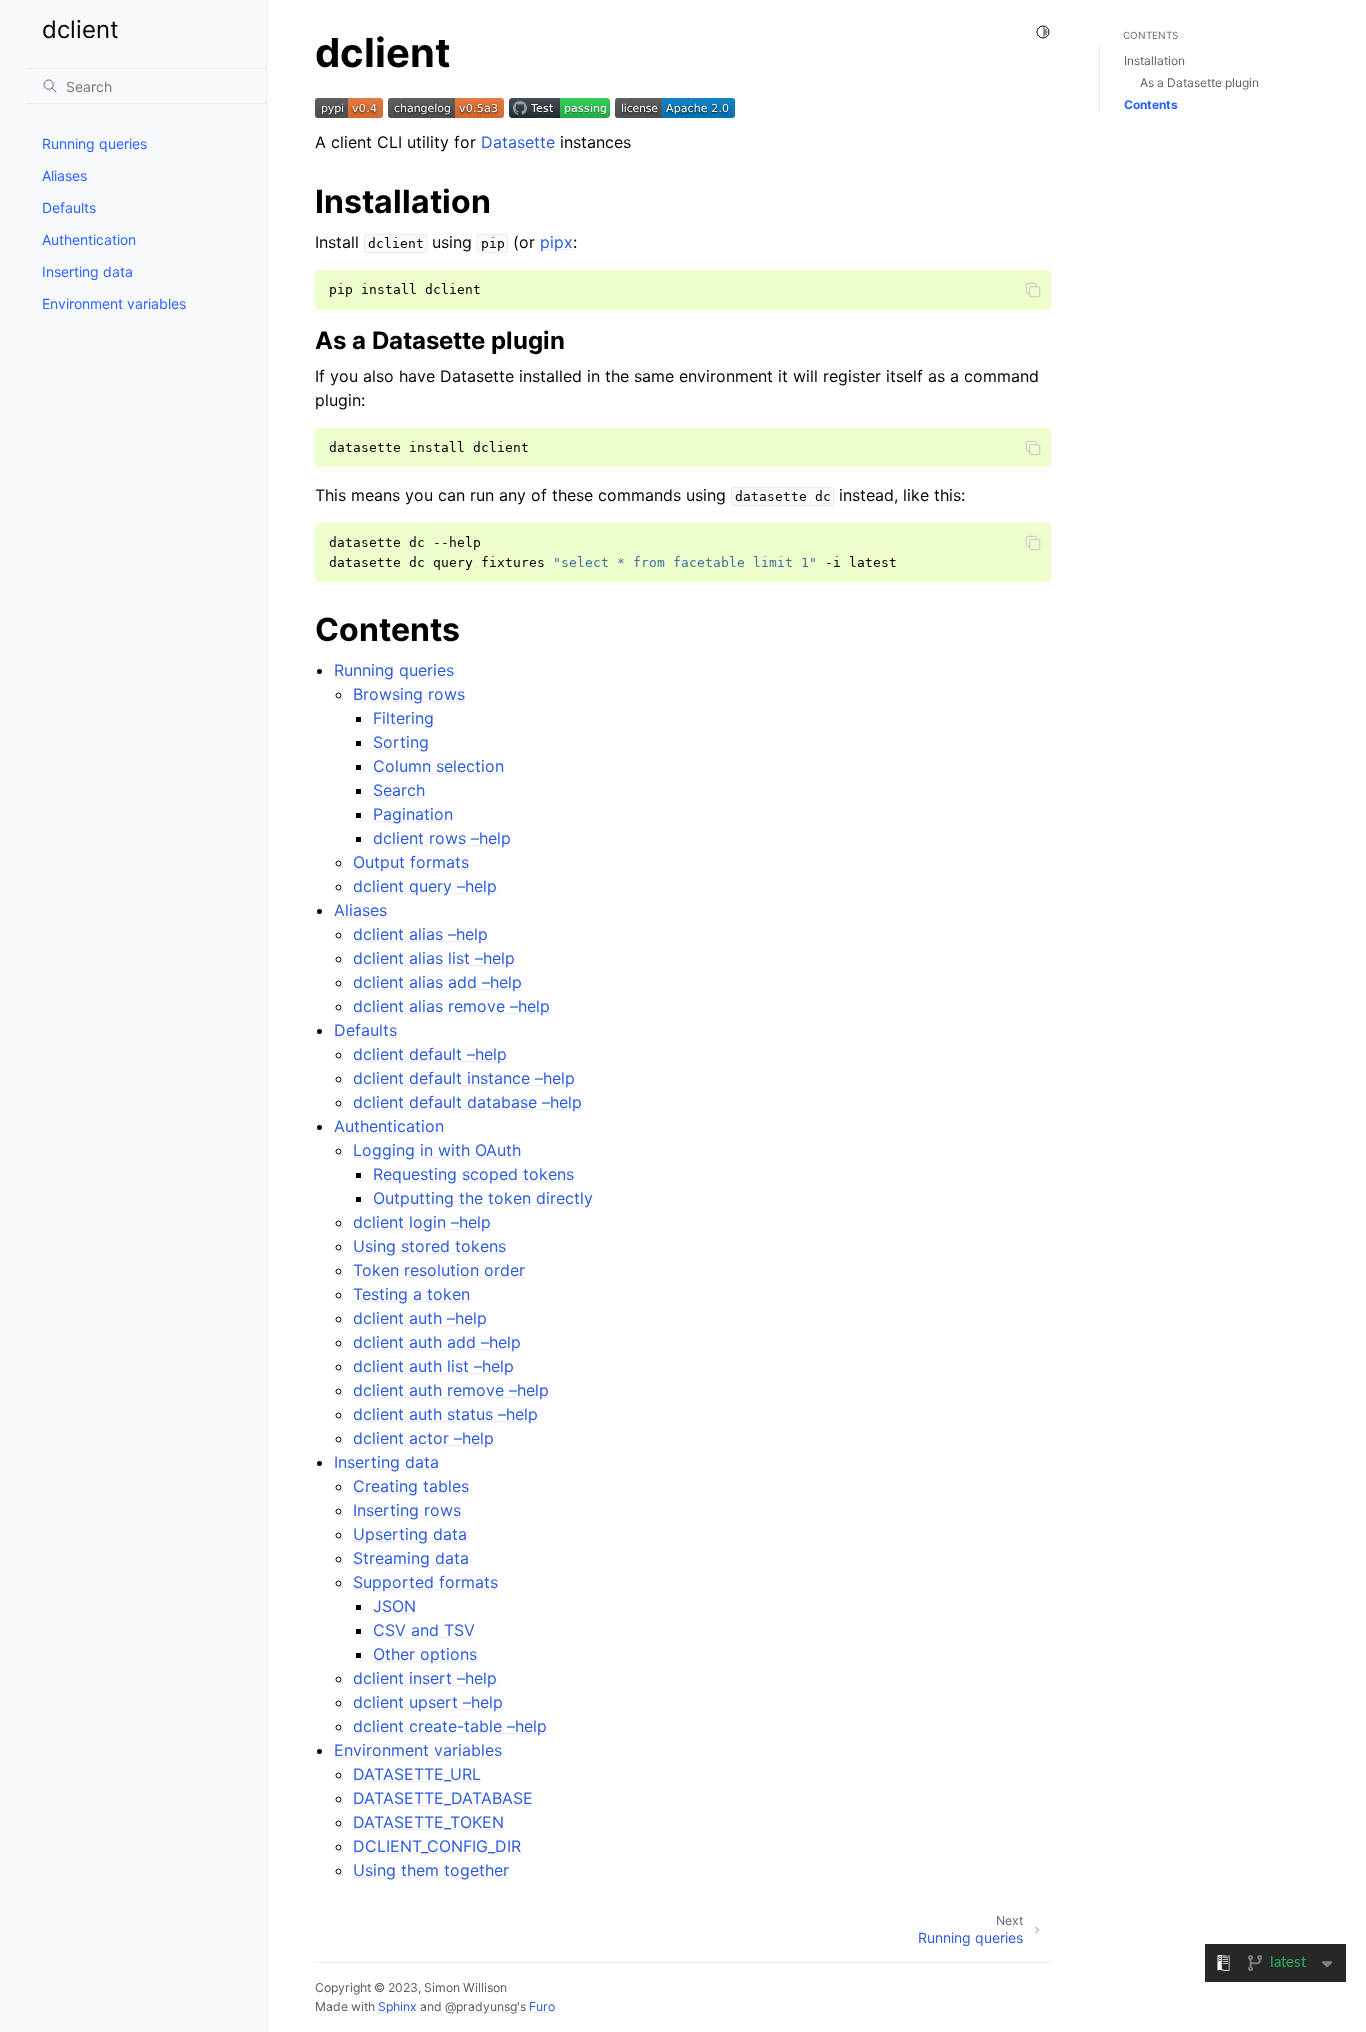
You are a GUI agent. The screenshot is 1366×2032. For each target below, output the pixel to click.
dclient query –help (425, 886)
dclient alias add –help (437, 982)
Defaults (69, 207)
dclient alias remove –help (451, 1006)
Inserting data (87, 271)
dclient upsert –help (428, 1702)
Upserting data (410, 1534)
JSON (394, 1606)
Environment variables (114, 303)
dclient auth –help (420, 1318)
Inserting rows (407, 1510)
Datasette (518, 142)
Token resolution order (439, 1270)
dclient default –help (430, 1054)
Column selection (438, 766)
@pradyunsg (481, 2006)
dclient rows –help (442, 838)
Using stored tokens (429, 1246)
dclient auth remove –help (451, 1390)
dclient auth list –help (433, 1366)
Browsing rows (409, 694)
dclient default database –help (467, 1102)
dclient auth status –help (445, 1414)
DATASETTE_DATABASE (443, 1798)
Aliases (64, 175)
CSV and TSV (424, 1630)
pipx (556, 242)
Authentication (89, 239)
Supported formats (425, 1582)
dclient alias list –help (434, 958)
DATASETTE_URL (417, 1774)
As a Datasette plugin (1199, 82)
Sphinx (397, 2006)
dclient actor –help (423, 1438)
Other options (425, 1654)
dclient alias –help (420, 934)
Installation (1154, 60)
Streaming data (411, 1558)
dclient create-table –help (450, 1726)
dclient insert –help (425, 1678)
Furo (542, 2006)
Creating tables (411, 1486)
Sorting (401, 742)
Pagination (413, 814)
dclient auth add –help (437, 1342)
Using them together (431, 1870)
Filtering (403, 718)
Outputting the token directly (483, 1198)
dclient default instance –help (464, 1078)
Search (399, 790)
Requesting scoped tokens (473, 1174)
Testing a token (411, 1294)
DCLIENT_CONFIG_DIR (437, 1846)
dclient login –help (422, 1222)
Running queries (94, 143)
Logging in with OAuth (437, 1150)
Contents (1151, 104)
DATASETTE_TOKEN (428, 1822)
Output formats (411, 862)
